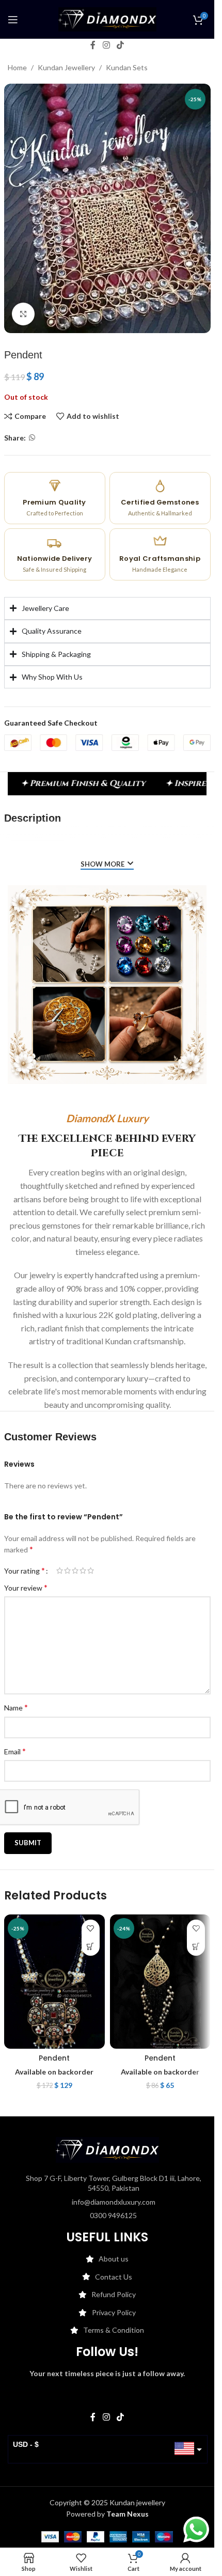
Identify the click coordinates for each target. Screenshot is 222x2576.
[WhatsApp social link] (32, 438)
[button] (91, 1947)
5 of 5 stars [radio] (91, 1570)
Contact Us (114, 2277)
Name (16, 1707)
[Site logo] (107, 18)
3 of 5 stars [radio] (75, 1570)
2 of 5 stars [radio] (67, 1570)
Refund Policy (114, 2294)
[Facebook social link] (93, 45)
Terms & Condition (114, 2330)
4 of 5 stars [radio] (83, 1570)
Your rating (25, 1570)
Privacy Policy (114, 2312)
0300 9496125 (113, 2215)
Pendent (54, 2058)
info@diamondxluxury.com (114, 2202)
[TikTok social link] (121, 45)
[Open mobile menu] (13, 20)
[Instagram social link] (106, 45)
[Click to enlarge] (23, 314)
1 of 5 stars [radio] (60, 1570)
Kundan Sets (127, 67)
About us (114, 2259)
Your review (26, 1587)
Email (15, 1751)
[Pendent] (54, 1982)
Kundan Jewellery (66, 67)
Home (17, 67)
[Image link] (107, 2149)
